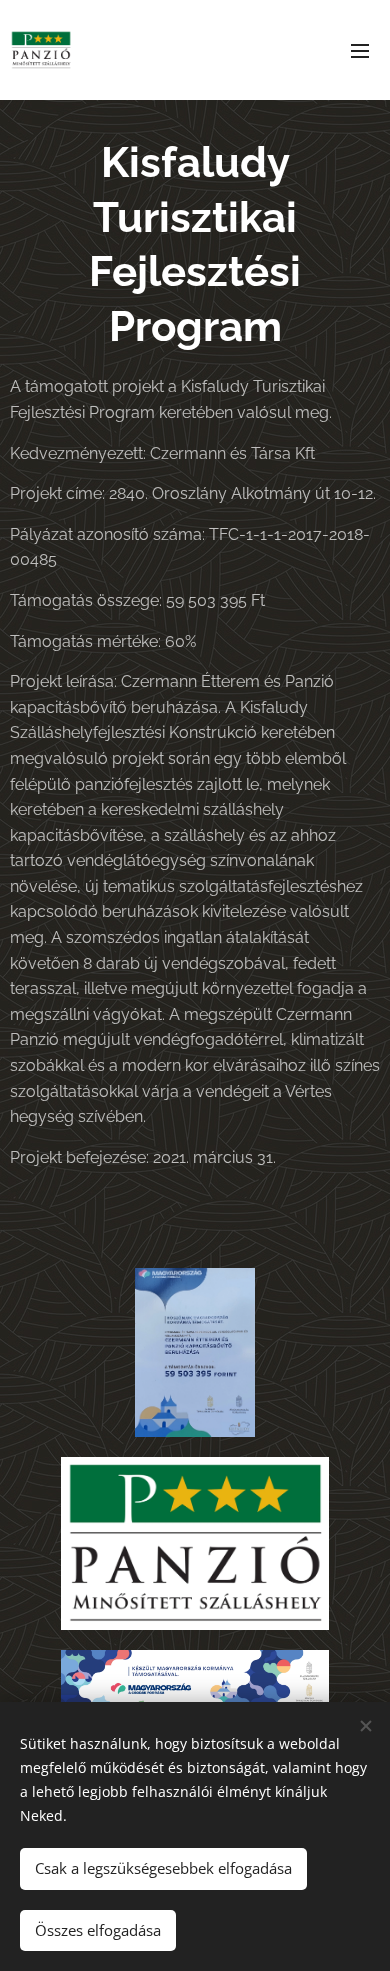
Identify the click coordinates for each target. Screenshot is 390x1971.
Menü (360, 50)
